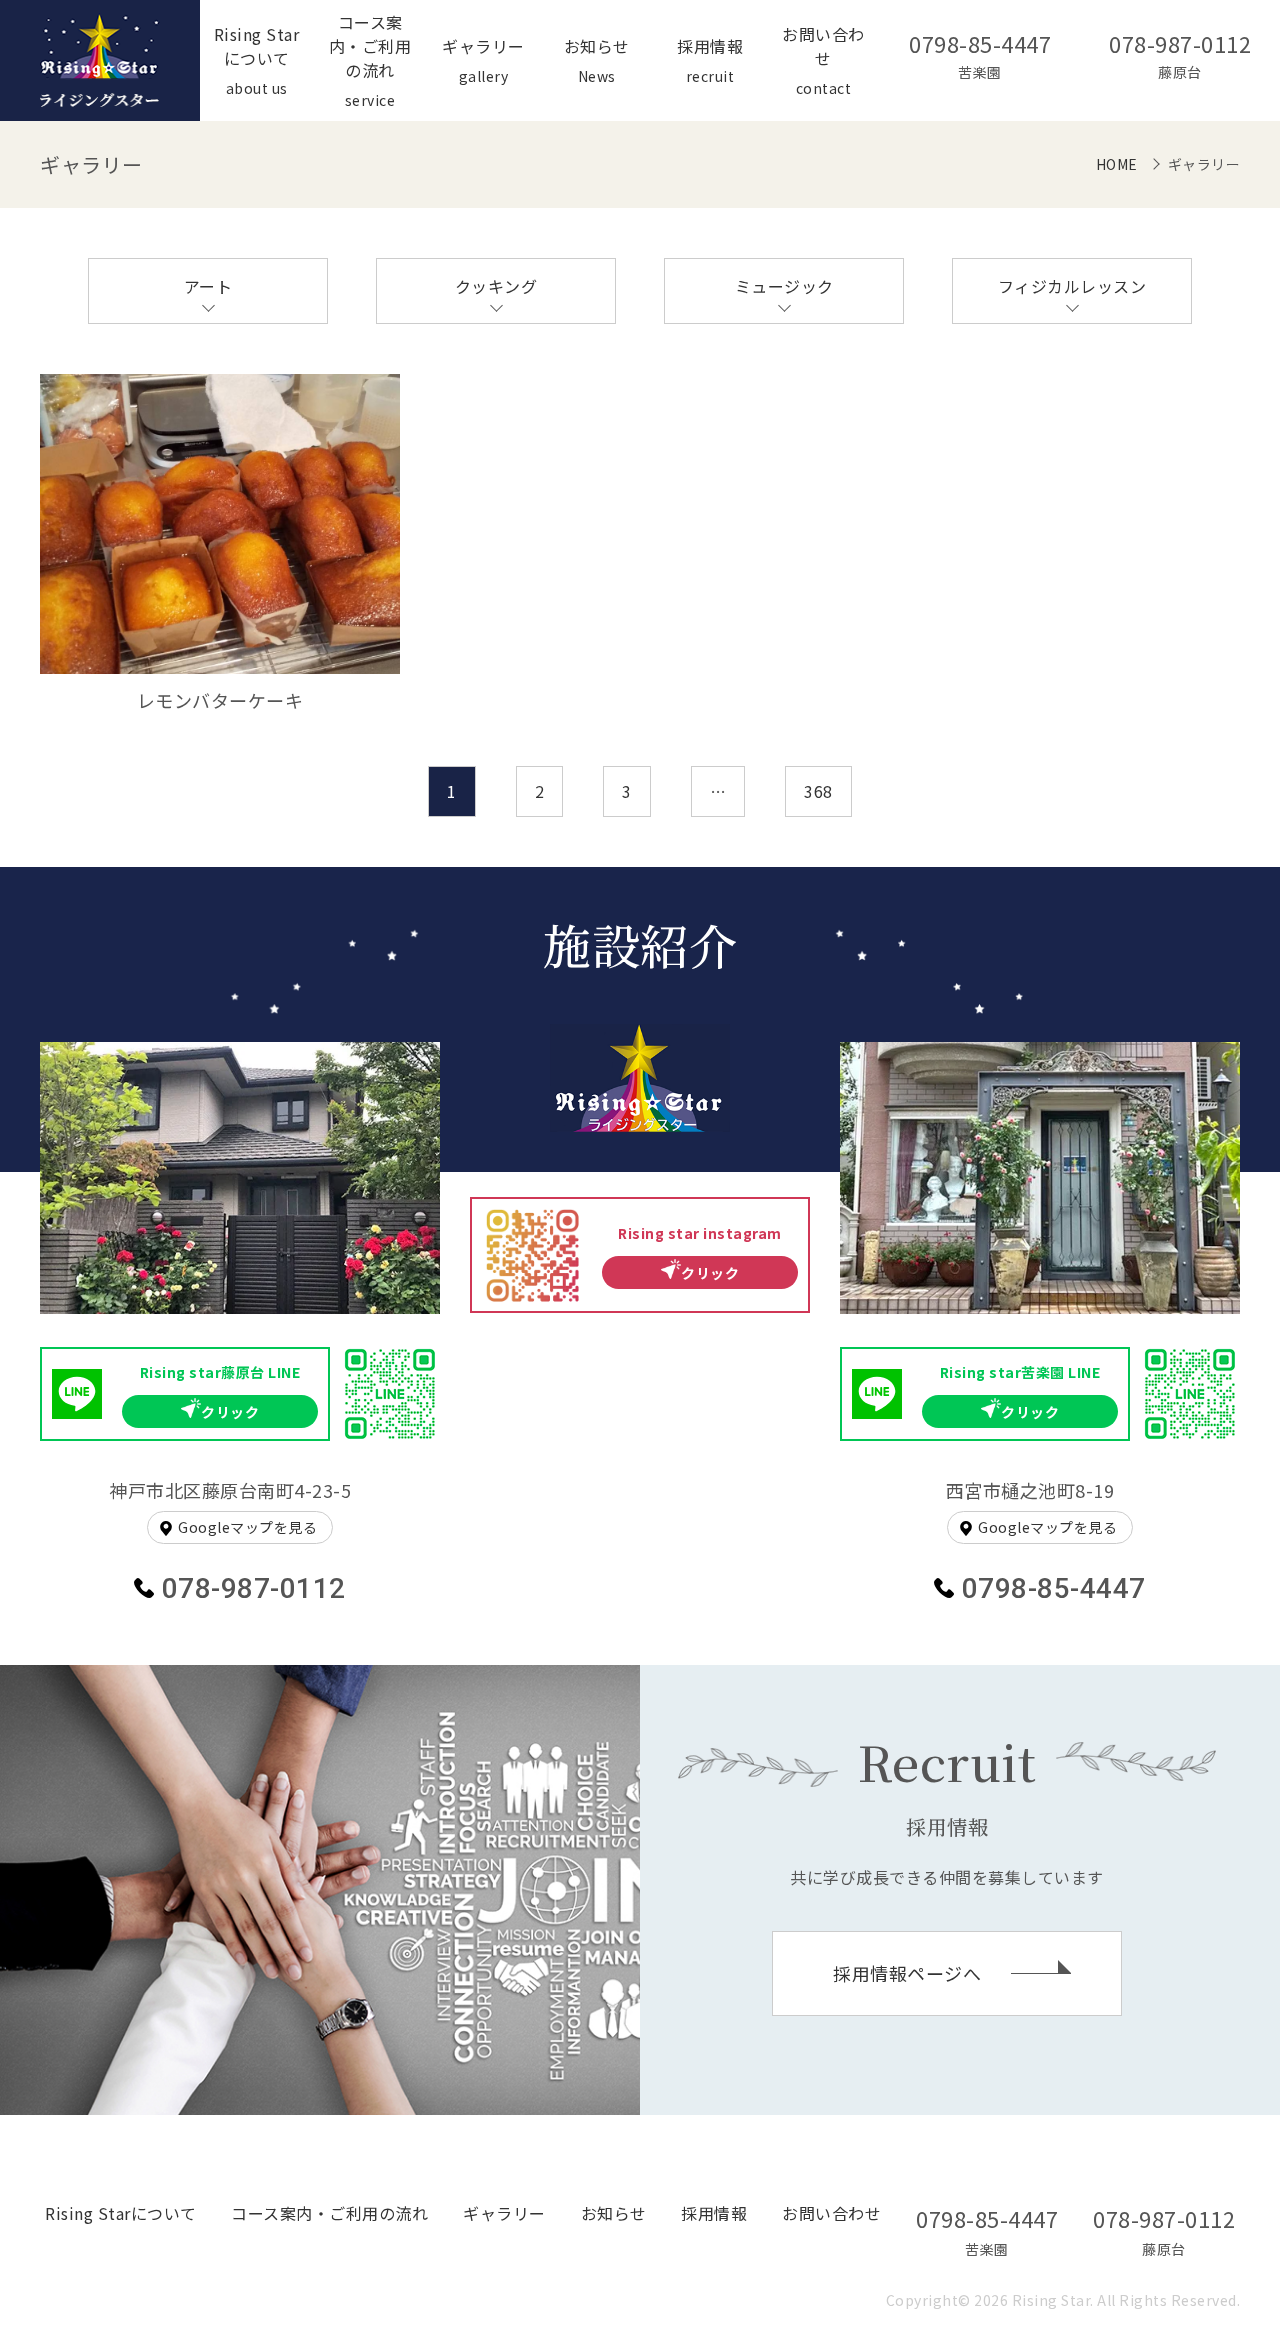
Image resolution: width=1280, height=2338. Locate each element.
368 (818, 791)
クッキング (496, 286)
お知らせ (614, 2213)
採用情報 (714, 2213)
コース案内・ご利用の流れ (329, 2213)
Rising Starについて (121, 2213)
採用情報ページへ (907, 1973)
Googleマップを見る (247, 1527)
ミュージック (784, 286)
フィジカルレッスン (1072, 286)
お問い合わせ (831, 2213)
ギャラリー (504, 2213)
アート (208, 286)
